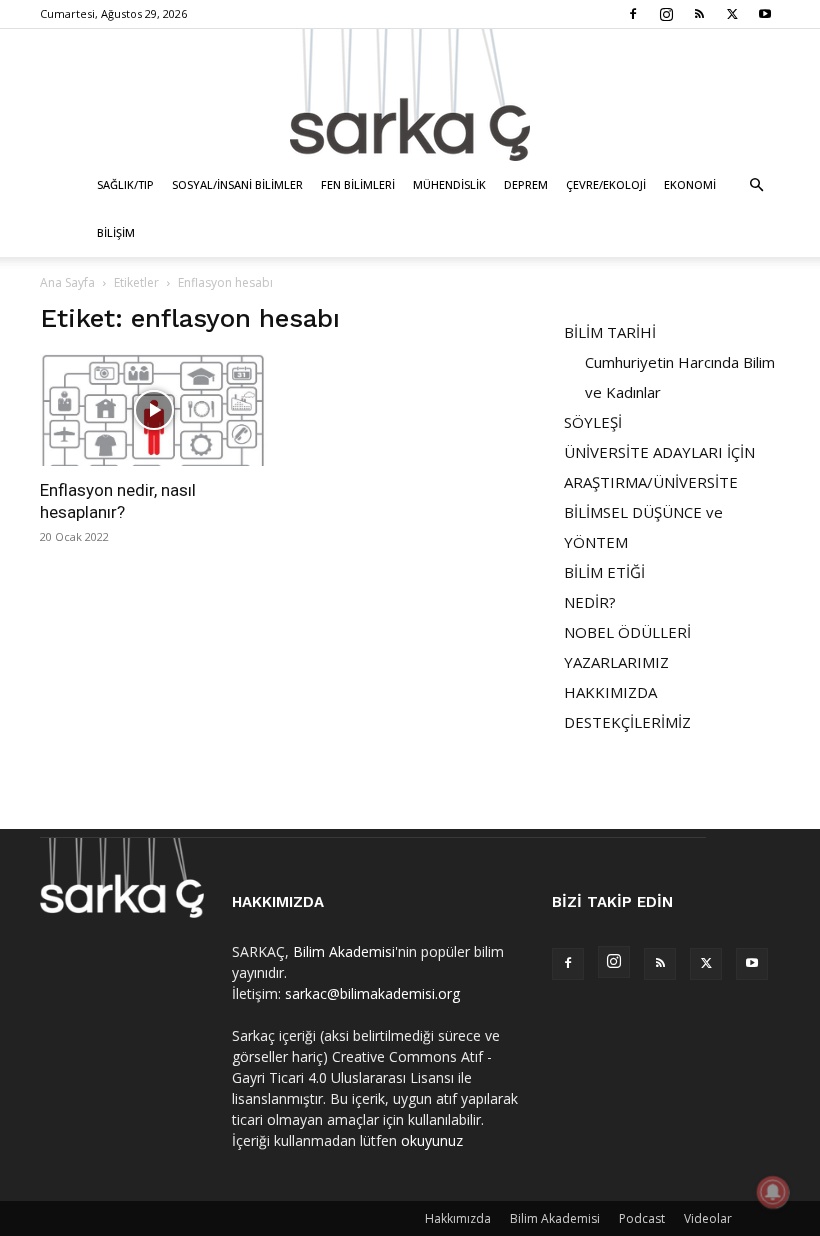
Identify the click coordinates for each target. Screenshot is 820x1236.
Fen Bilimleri (358, 184)
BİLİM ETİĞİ (604, 572)
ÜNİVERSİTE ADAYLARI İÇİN (659, 452)
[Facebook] (633, 14)
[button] (756, 185)
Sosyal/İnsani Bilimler (237, 184)
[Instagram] (666, 14)
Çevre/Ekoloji (606, 184)
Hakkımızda (458, 1218)
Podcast (642, 1218)
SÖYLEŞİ (593, 422)
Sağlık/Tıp (125, 184)
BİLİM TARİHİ (610, 332)
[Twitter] (732, 14)
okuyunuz (432, 1140)
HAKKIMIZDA (610, 692)
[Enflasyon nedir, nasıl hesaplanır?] (154, 410)
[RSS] (699, 14)
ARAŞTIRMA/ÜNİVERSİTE (651, 482)
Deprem (526, 184)
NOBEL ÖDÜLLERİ (627, 632)
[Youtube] (765, 14)
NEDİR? (590, 602)
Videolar (708, 1218)
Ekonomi (690, 184)
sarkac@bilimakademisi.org (372, 993)
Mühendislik (449, 184)
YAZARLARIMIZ (616, 662)
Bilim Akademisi (344, 951)
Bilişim (116, 232)
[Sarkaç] (410, 95)
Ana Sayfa (67, 282)
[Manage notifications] (773, 1192)
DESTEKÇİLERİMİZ (627, 722)
